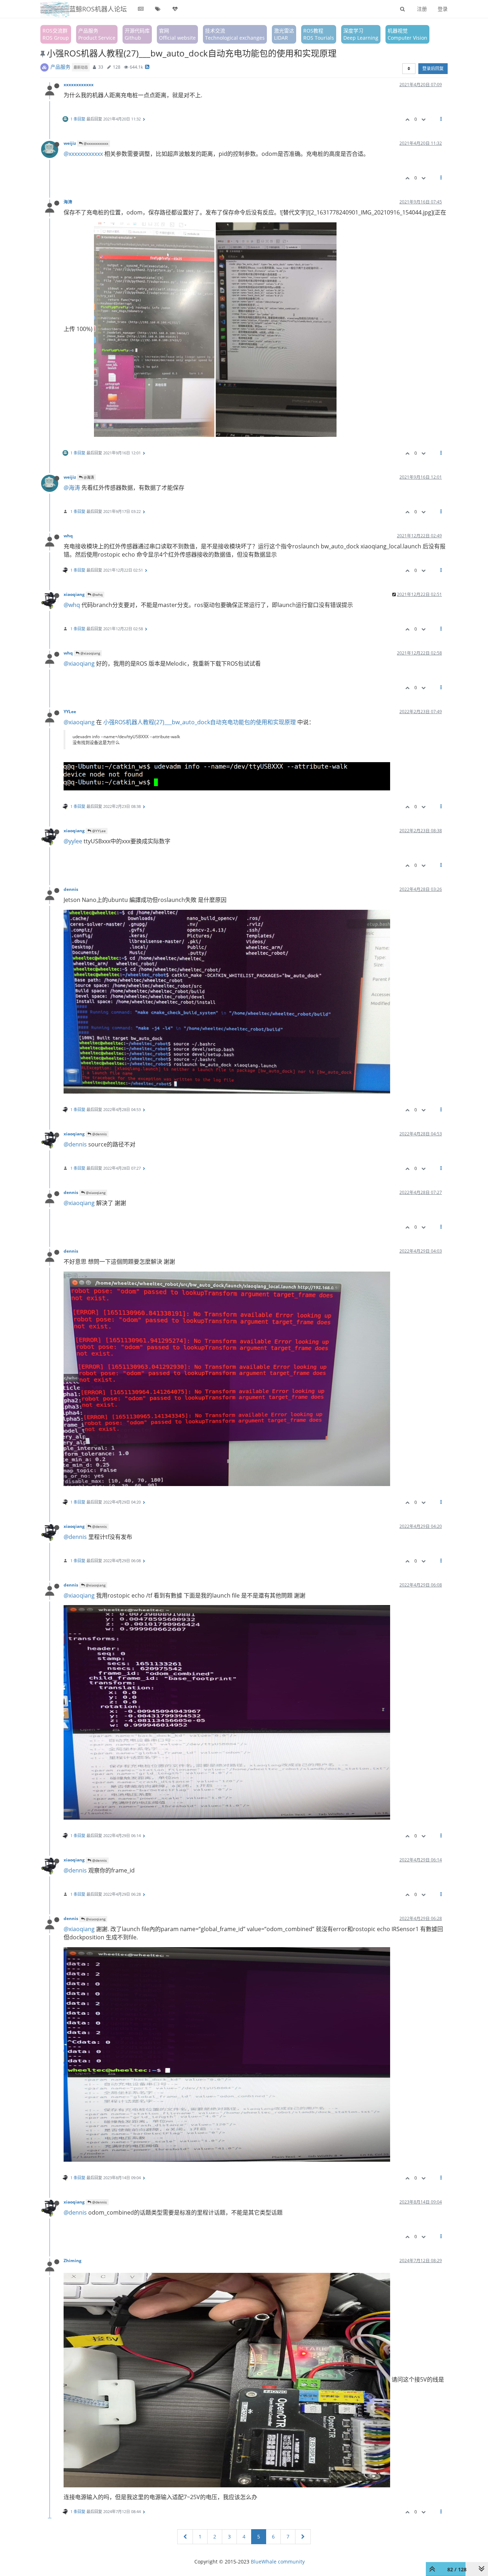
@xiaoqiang (90, 653)
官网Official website (177, 34)
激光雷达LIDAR (284, 34)
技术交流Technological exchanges (235, 34)
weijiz (70, 143)
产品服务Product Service (97, 34)
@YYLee (98, 831)
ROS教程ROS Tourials (319, 34)
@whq (97, 594)
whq (68, 536)
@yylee (73, 841)
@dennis (99, 1134)
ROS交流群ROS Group (56, 34)
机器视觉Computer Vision (407, 34)
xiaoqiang (74, 594)
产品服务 (60, 67)
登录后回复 (433, 68)
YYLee (70, 711)
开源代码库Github (137, 34)
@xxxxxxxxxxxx (95, 143)
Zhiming (73, 2260)
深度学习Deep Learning (361, 34)
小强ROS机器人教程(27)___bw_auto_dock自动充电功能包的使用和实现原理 (200, 722)
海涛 (68, 202)
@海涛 (88, 477)
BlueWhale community (278, 2562)
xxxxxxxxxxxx (79, 84)
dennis (71, 889)
